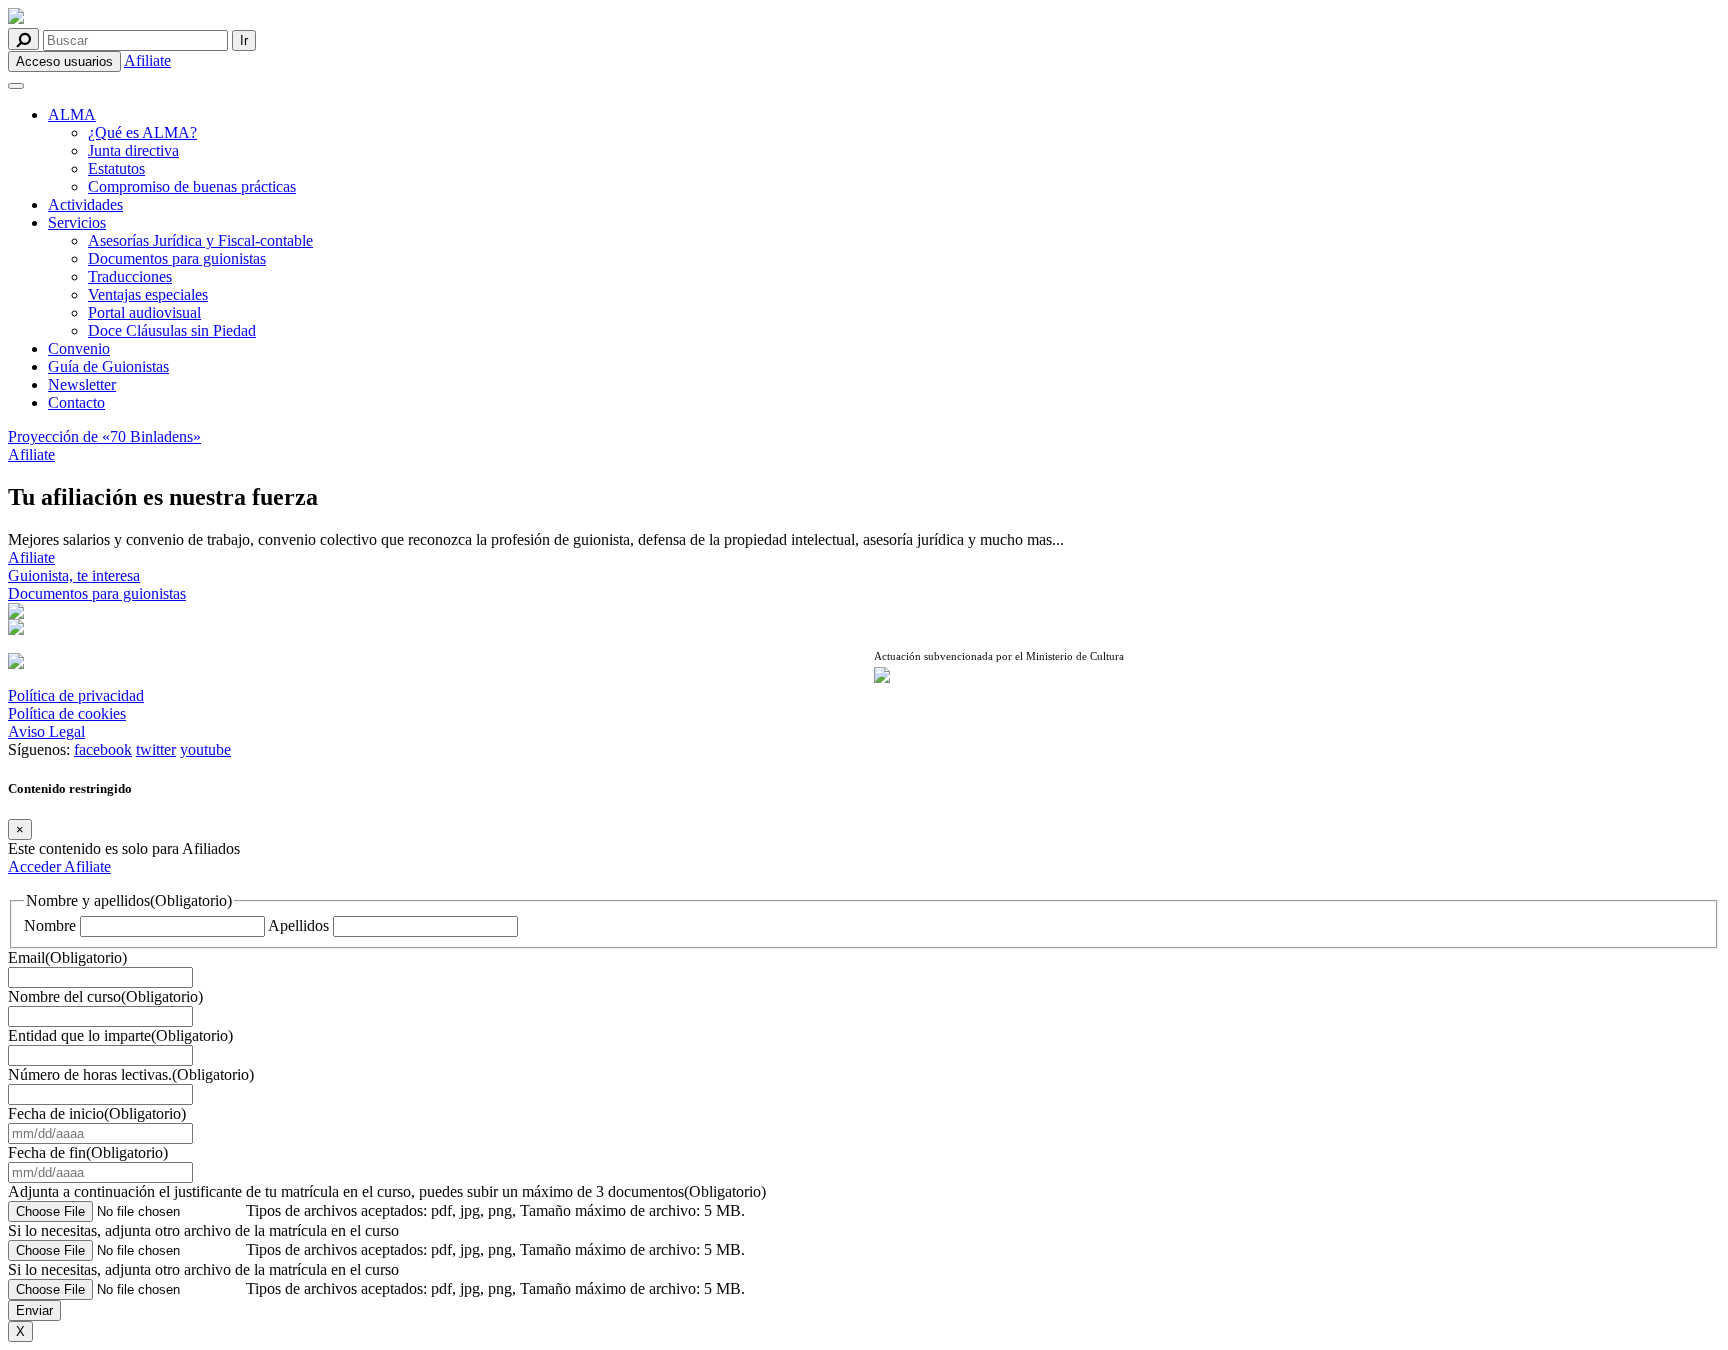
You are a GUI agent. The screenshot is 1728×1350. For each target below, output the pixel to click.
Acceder (36, 866)
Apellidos (298, 925)
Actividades (85, 204)
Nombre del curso (105, 996)
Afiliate (147, 60)
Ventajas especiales (148, 294)
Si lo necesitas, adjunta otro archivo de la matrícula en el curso (203, 1230)
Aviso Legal (46, 731)
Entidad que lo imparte (120, 1035)
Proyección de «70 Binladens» (104, 436)
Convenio (79, 348)
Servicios (77, 222)
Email (67, 957)
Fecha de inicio (97, 1113)
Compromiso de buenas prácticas (192, 186)
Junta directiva (133, 150)
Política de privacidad (76, 695)
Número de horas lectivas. (131, 1074)
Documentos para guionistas (177, 258)
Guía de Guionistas (108, 366)
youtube (205, 749)
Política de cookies (67, 713)
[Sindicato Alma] (431, 18)
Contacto (76, 402)
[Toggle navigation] (16, 86)
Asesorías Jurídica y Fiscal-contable (200, 240)
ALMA (72, 114)
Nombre (50, 925)
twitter (156, 749)
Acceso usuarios (64, 61)
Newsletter (82, 384)
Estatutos (116, 168)
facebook (103, 749)
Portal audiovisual (144, 312)
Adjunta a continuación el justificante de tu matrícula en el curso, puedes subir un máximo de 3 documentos (387, 1191)
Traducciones (130, 276)
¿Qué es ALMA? (142, 132)
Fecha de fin (88, 1152)
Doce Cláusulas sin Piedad (172, 330)
